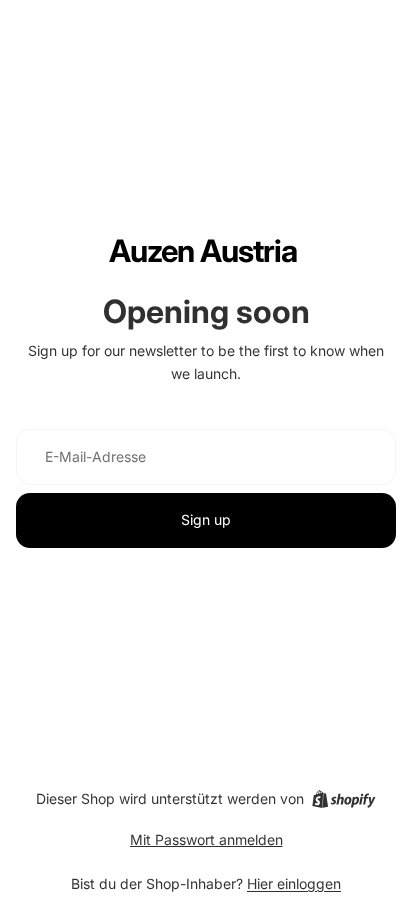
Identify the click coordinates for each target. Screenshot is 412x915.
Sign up (206, 519)
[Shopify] (343, 799)
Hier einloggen (294, 883)
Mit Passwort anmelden (206, 839)
